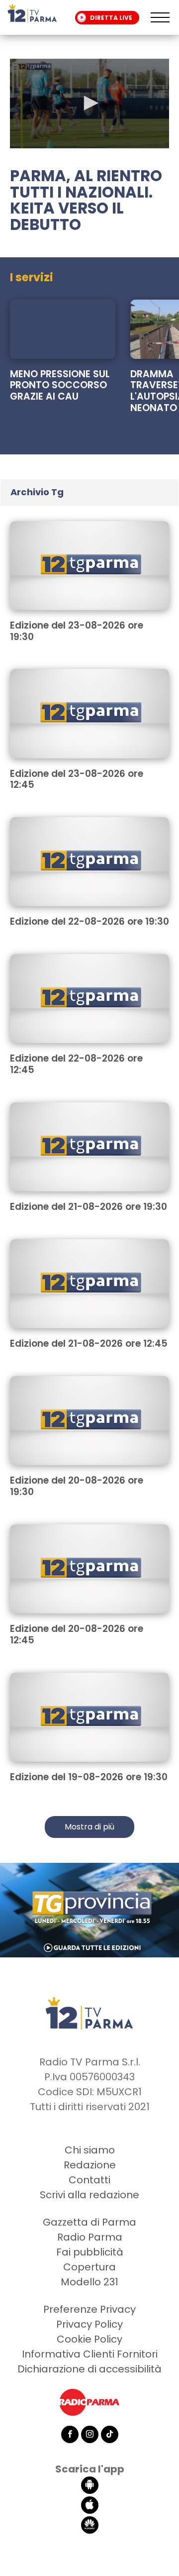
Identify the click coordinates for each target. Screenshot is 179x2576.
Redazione (90, 2165)
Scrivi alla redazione (89, 2195)
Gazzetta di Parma (89, 2222)
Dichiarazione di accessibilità (89, 2369)
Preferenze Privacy (89, 2309)
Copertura (89, 2267)
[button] (89, 103)
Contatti (89, 2180)
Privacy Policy (89, 2324)
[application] (89, 104)
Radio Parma (90, 2237)
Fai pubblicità (90, 2252)
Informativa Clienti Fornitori (90, 2354)
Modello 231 (89, 2282)
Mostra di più (89, 1827)
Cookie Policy (89, 2339)
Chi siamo (90, 2150)
